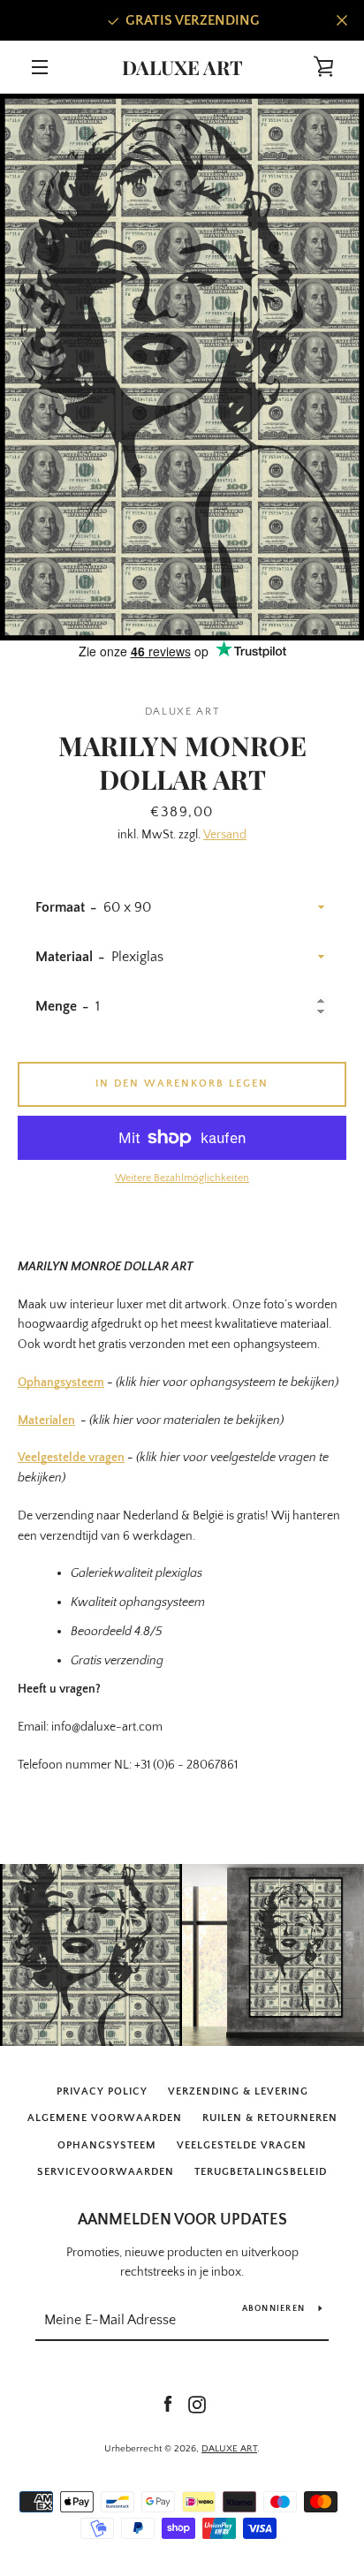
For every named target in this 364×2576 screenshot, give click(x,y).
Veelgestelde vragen (71, 1458)
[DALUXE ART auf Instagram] (197, 2404)
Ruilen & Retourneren (270, 2118)
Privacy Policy (102, 2091)
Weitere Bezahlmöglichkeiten (182, 1178)
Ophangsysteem (61, 1383)
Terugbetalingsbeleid (261, 2172)
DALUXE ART (182, 67)
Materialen (46, 1421)
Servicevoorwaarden (106, 2172)
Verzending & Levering (238, 2091)
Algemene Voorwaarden (105, 2118)
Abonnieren (274, 2309)
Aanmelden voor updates (182, 2220)
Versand (225, 835)
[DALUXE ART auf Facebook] (168, 2404)
